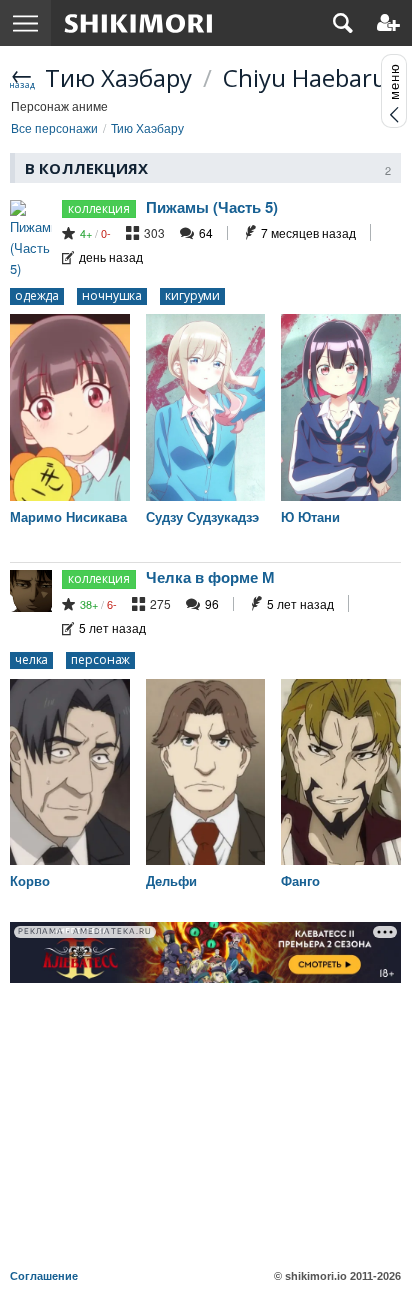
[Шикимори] (138, 23)
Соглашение (44, 1276)
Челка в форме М (210, 577)
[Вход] (388, 23)
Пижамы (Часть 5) (212, 207)
